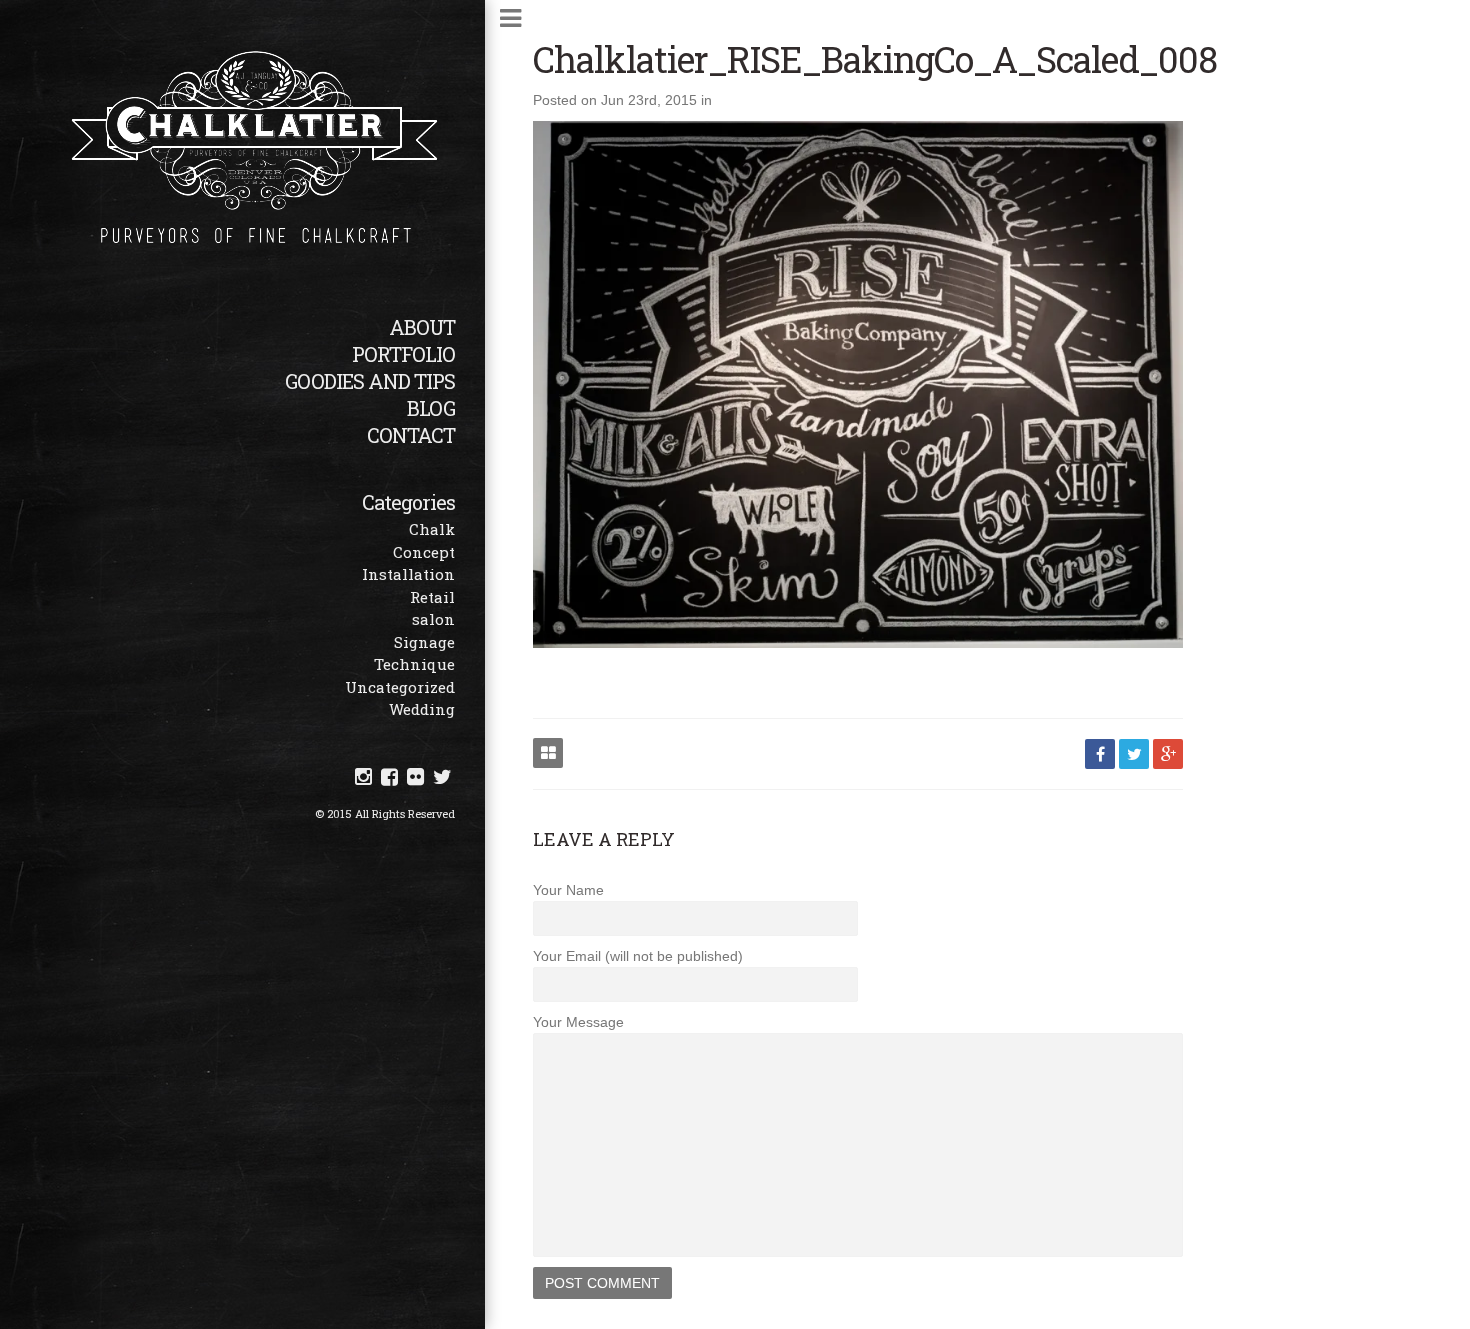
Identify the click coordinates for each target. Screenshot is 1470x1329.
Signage (424, 642)
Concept (424, 552)
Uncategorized (400, 687)
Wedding (422, 709)
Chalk (432, 529)
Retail (432, 597)
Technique (414, 664)
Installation (408, 574)
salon (433, 619)
